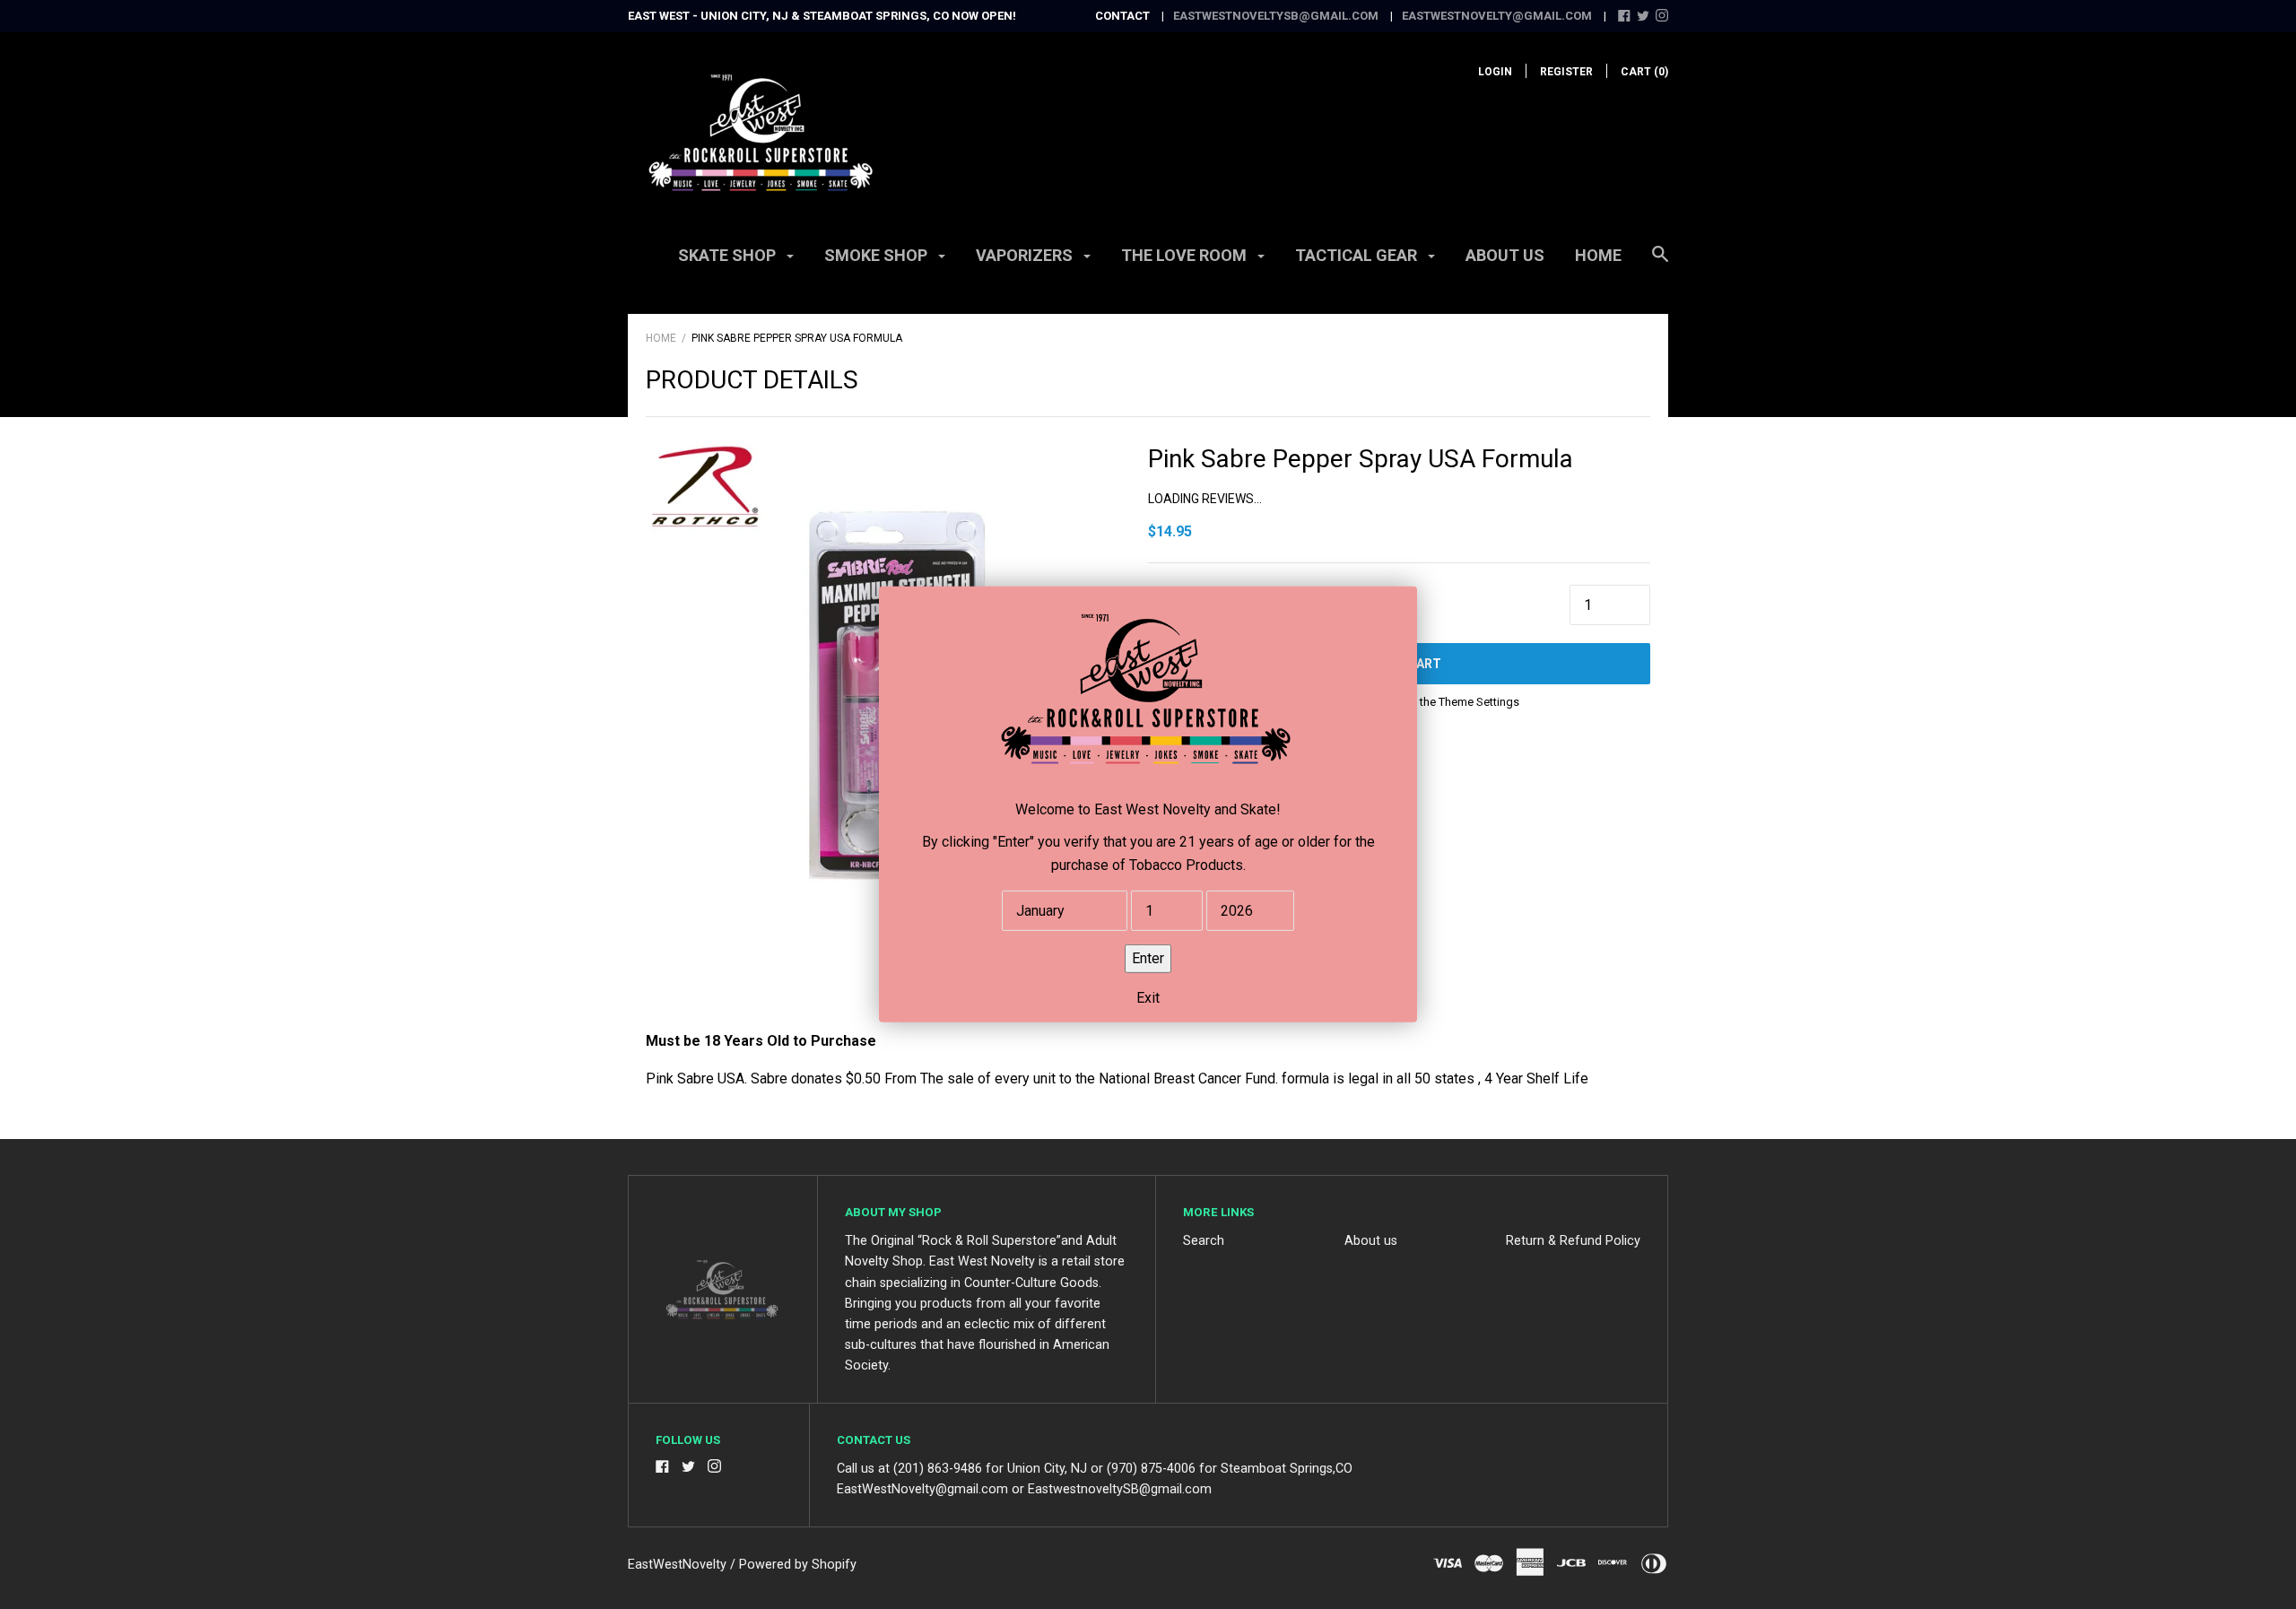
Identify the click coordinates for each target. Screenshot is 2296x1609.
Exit (1148, 998)
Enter (1148, 958)
